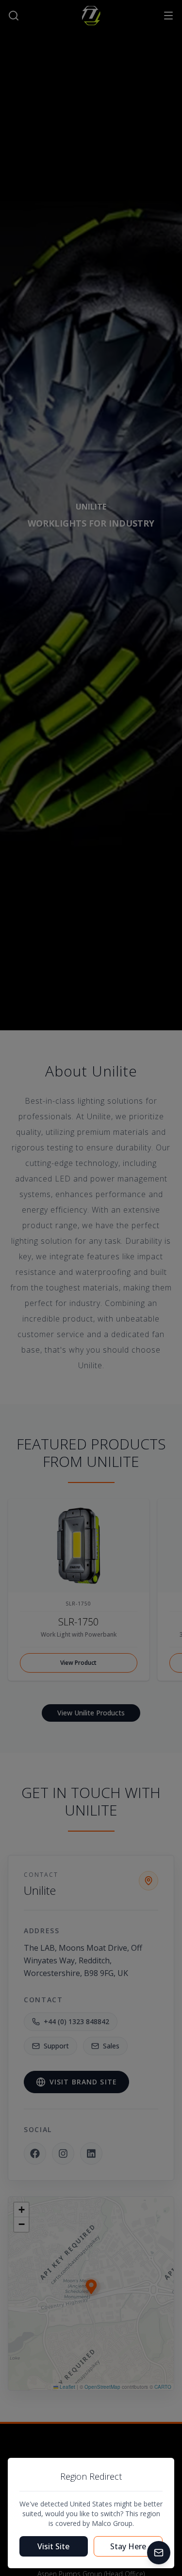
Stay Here (128, 2546)
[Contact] (159, 2553)
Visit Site (53, 2546)
